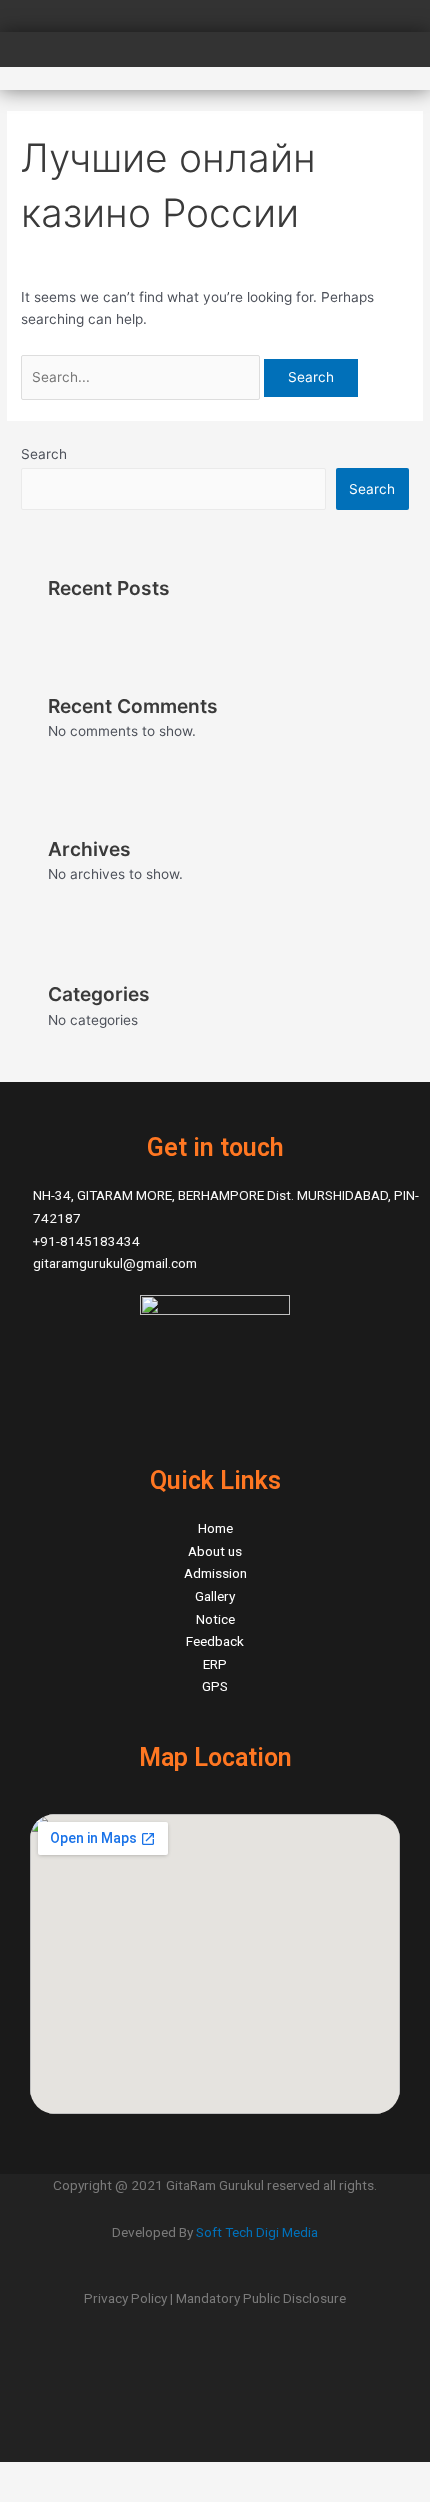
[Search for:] (142, 377)
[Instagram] (215, 2387)
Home (215, 1528)
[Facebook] (215, 2345)
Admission (215, 1573)
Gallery (215, 1596)
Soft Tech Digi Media (257, 2232)
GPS (215, 1686)
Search (44, 454)
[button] (404, 61)
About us (215, 1551)
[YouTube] (215, 2430)
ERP (215, 1664)
